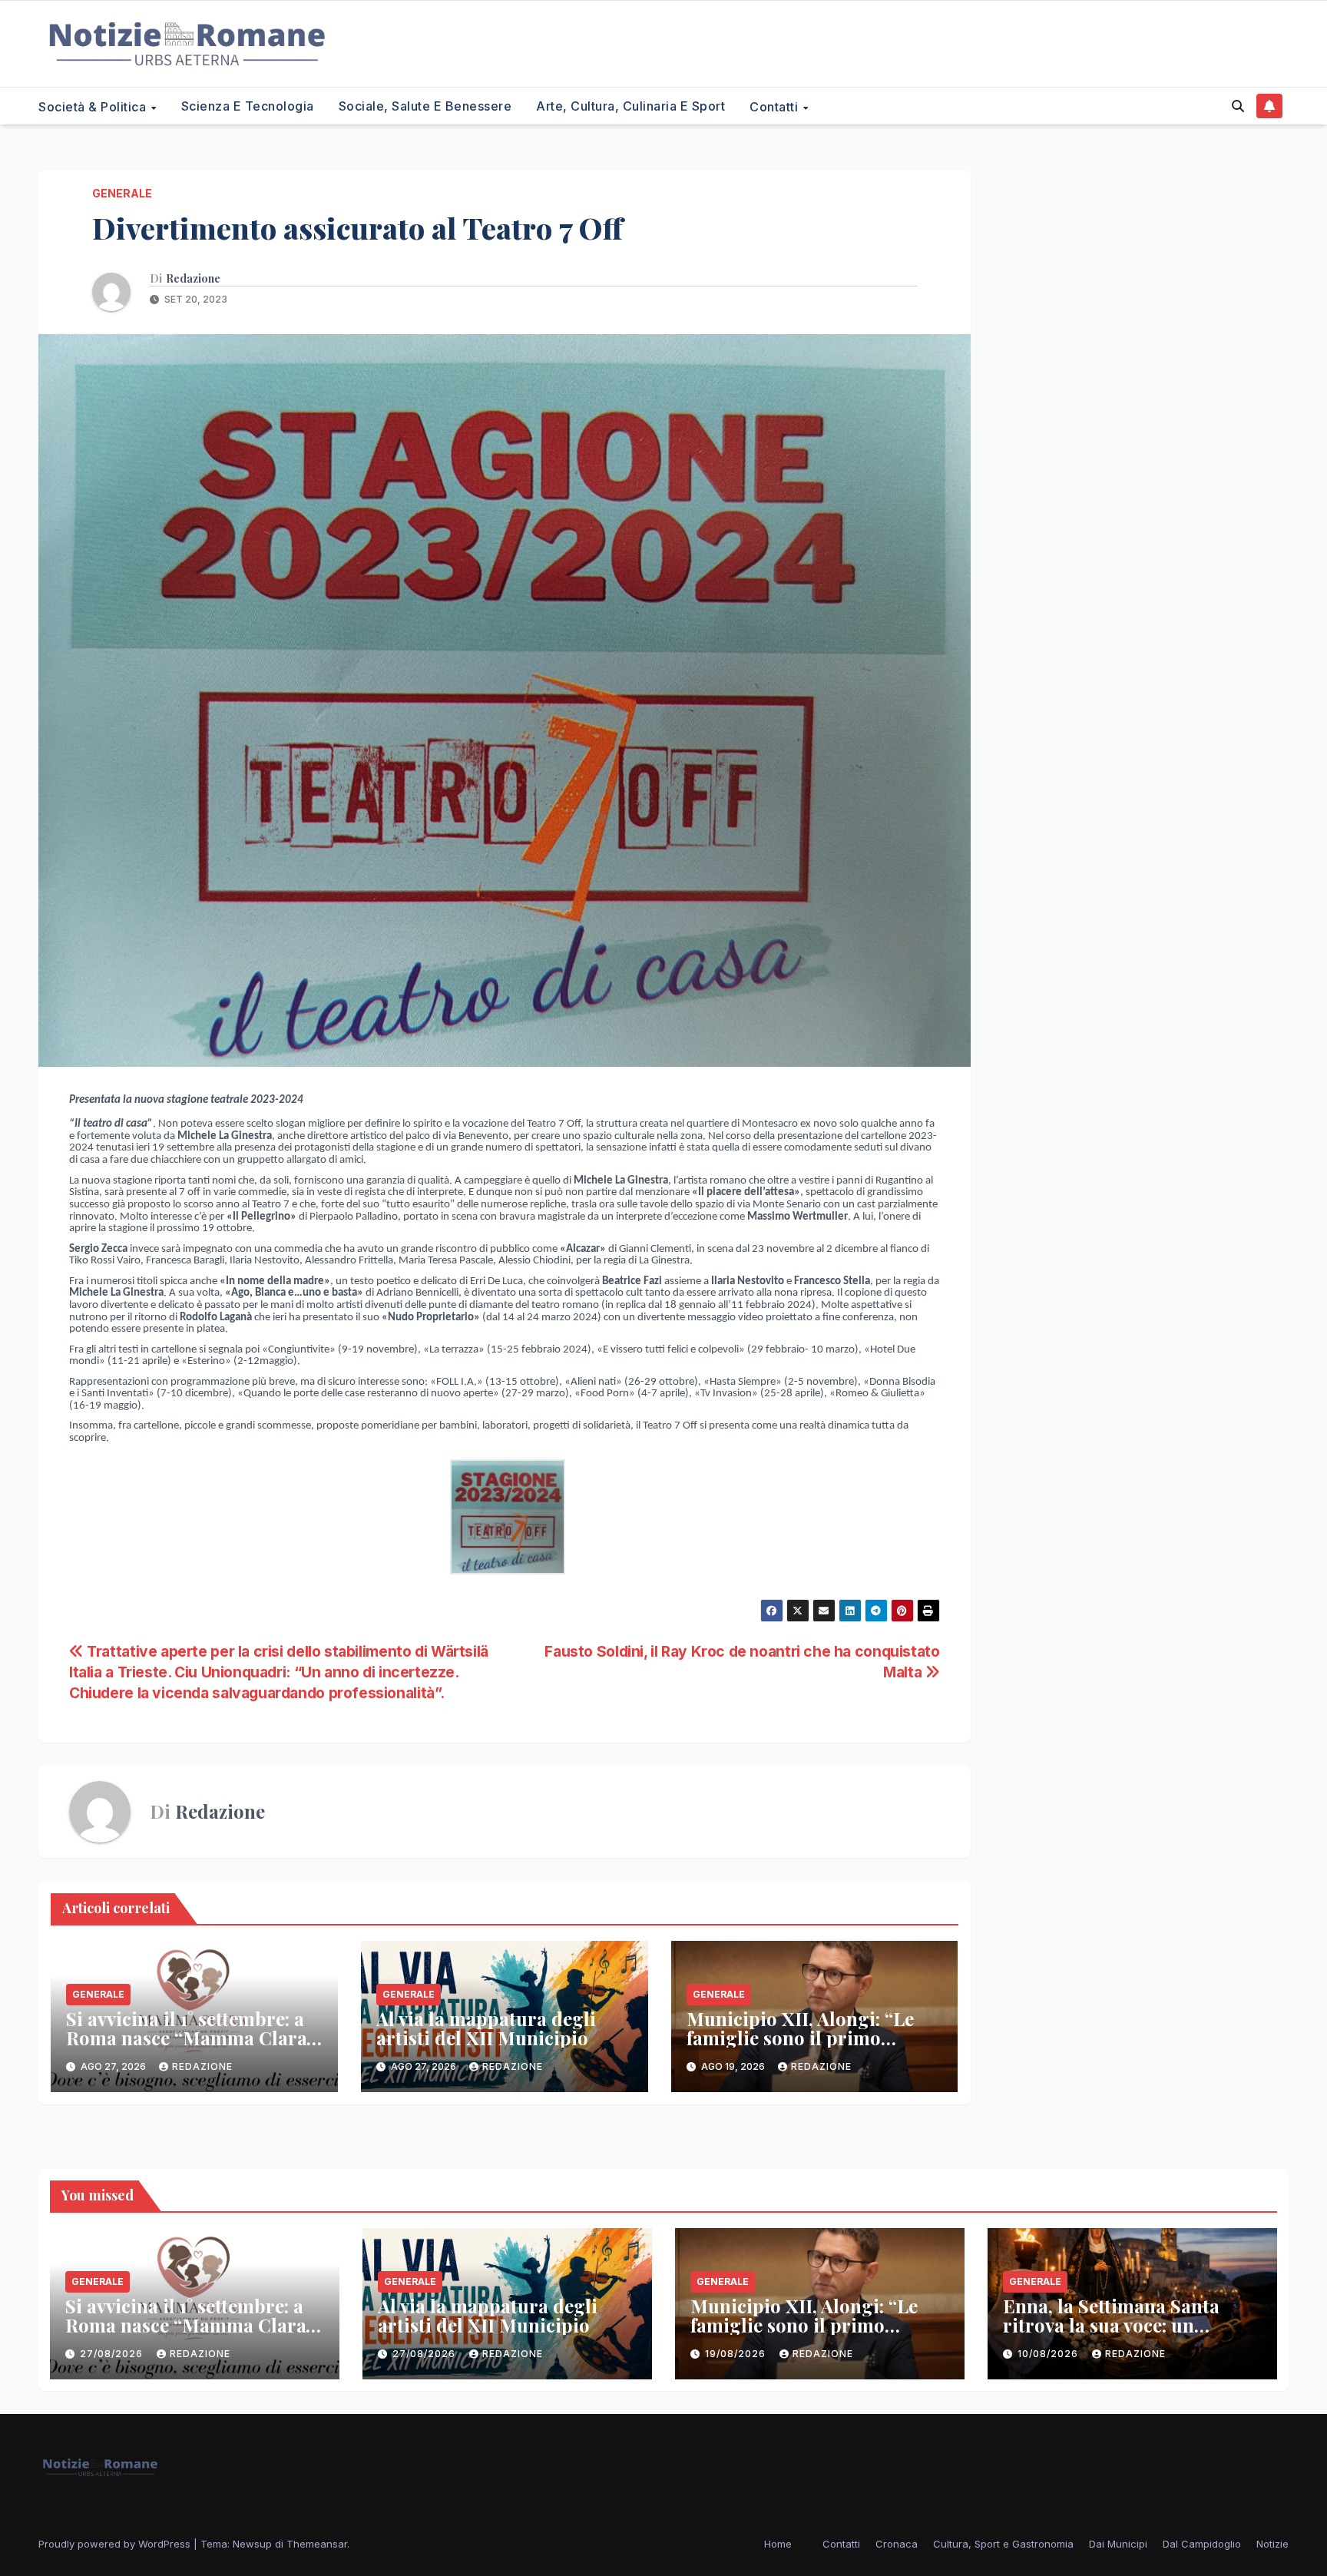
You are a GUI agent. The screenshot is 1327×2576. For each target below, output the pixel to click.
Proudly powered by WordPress (116, 2544)
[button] (1238, 106)
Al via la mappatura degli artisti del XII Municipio (486, 2028)
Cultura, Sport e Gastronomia (1003, 2544)
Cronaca (897, 2544)
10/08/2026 (1049, 2354)
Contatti (776, 106)
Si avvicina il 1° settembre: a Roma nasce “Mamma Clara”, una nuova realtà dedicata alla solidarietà (192, 2047)
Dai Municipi (1118, 2544)
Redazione (193, 279)
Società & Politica (94, 106)
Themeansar (317, 2544)
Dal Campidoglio (1202, 2544)
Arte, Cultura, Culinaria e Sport (630, 106)
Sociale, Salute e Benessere (425, 106)
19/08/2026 (737, 2354)
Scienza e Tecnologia (248, 106)
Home (778, 2544)
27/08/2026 (113, 2354)
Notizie (1272, 2544)
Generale (122, 193)
